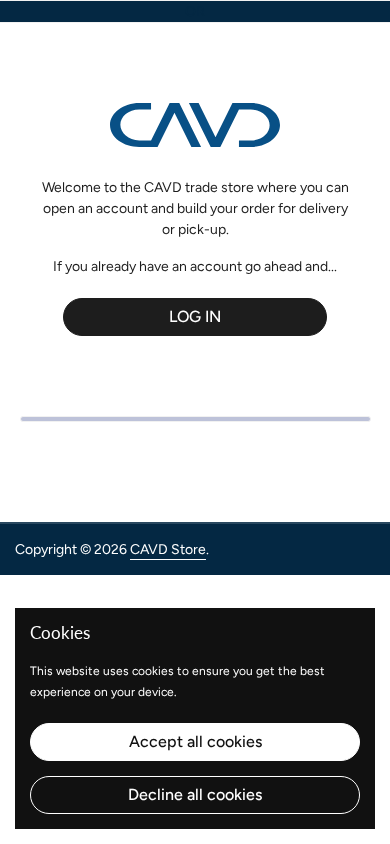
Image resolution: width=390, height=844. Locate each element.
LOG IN (195, 316)
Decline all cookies (195, 794)
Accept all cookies (195, 741)
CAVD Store (168, 549)
